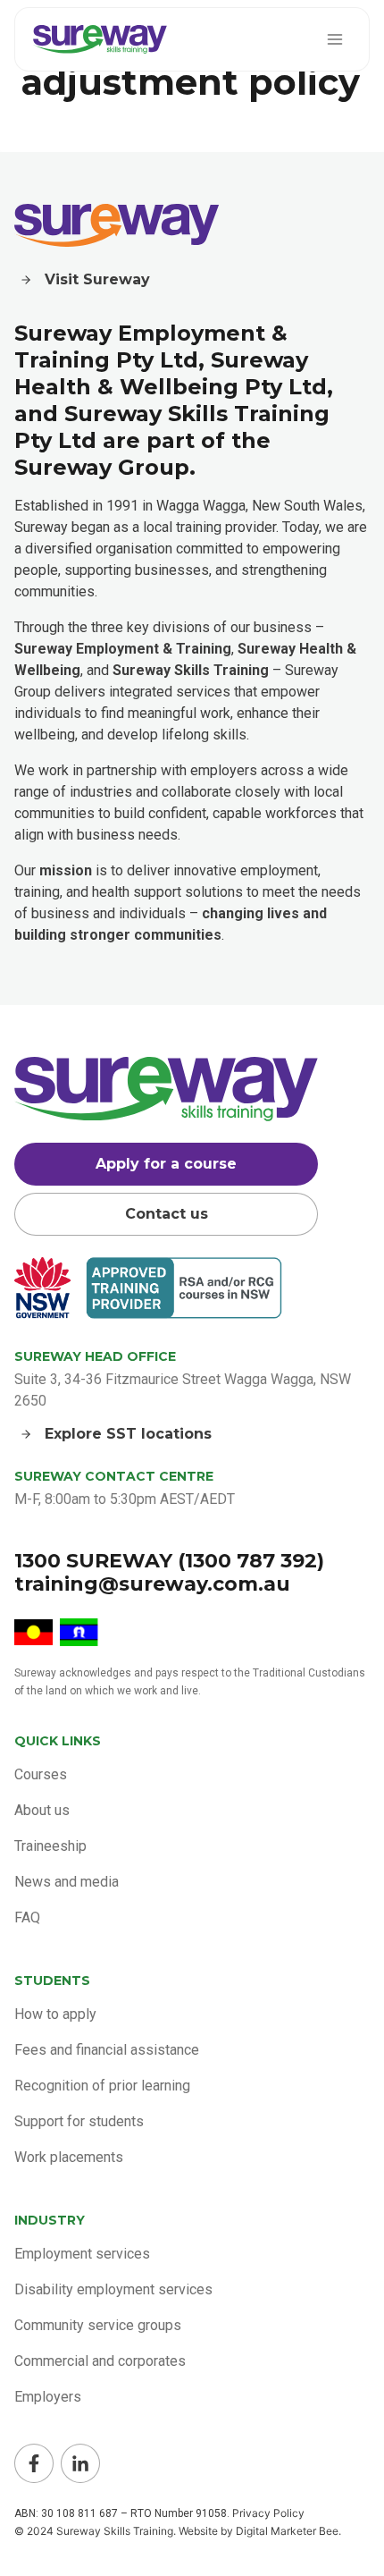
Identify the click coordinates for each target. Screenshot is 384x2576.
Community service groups (98, 2325)
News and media (67, 1882)
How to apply (55, 2014)
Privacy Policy (268, 2513)
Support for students (79, 2121)
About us (42, 1810)
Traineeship (50, 1846)
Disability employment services (113, 2289)
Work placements (69, 2157)
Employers (48, 2397)
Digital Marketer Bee (287, 2531)
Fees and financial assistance (107, 2050)
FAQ (27, 1917)
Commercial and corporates (100, 2361)
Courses (41, 1774)
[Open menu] (334, 39)
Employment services (82, 2254)
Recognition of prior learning (102, 2086)
